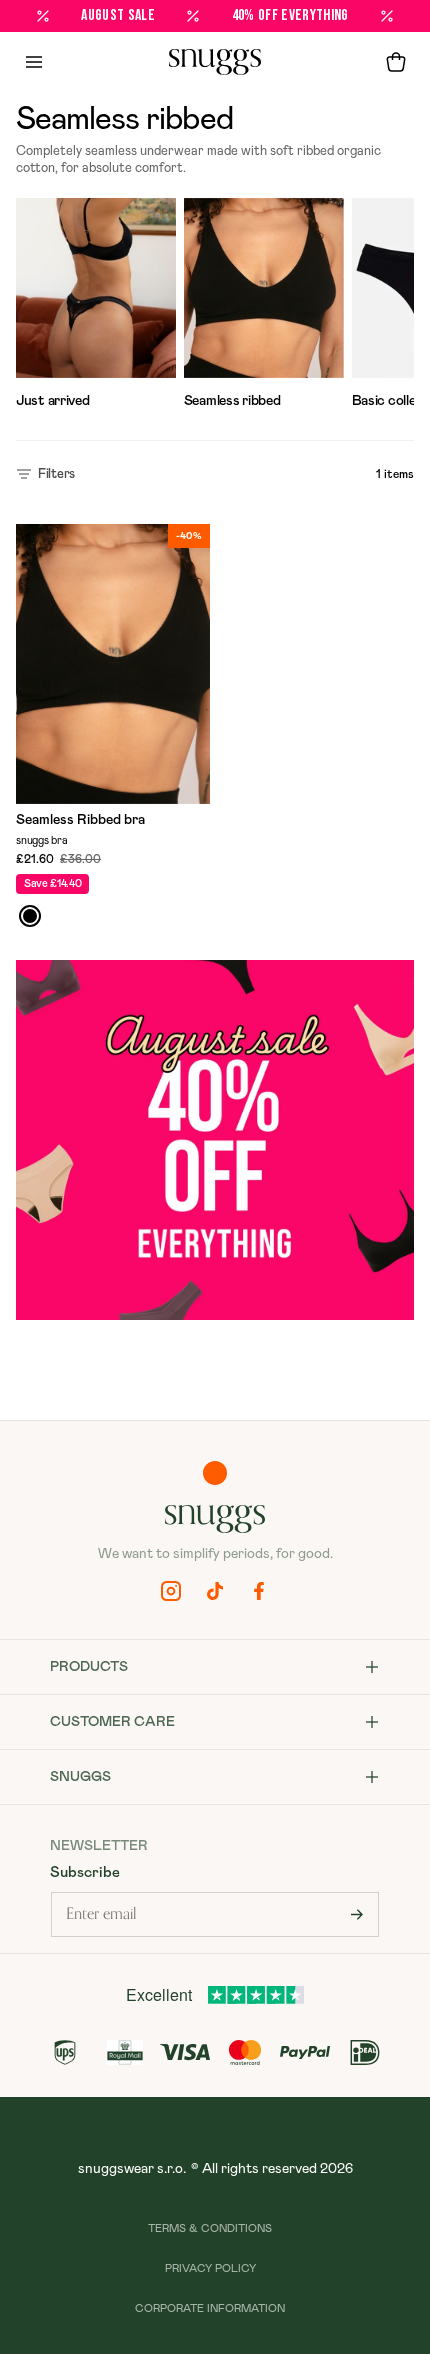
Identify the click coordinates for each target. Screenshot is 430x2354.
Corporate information (210, 2308)
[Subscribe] (357, 1914)
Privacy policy (210, 2268)
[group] (96, 307)
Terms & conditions (210, 2228)
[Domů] (215, 62)
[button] (396, 62)
